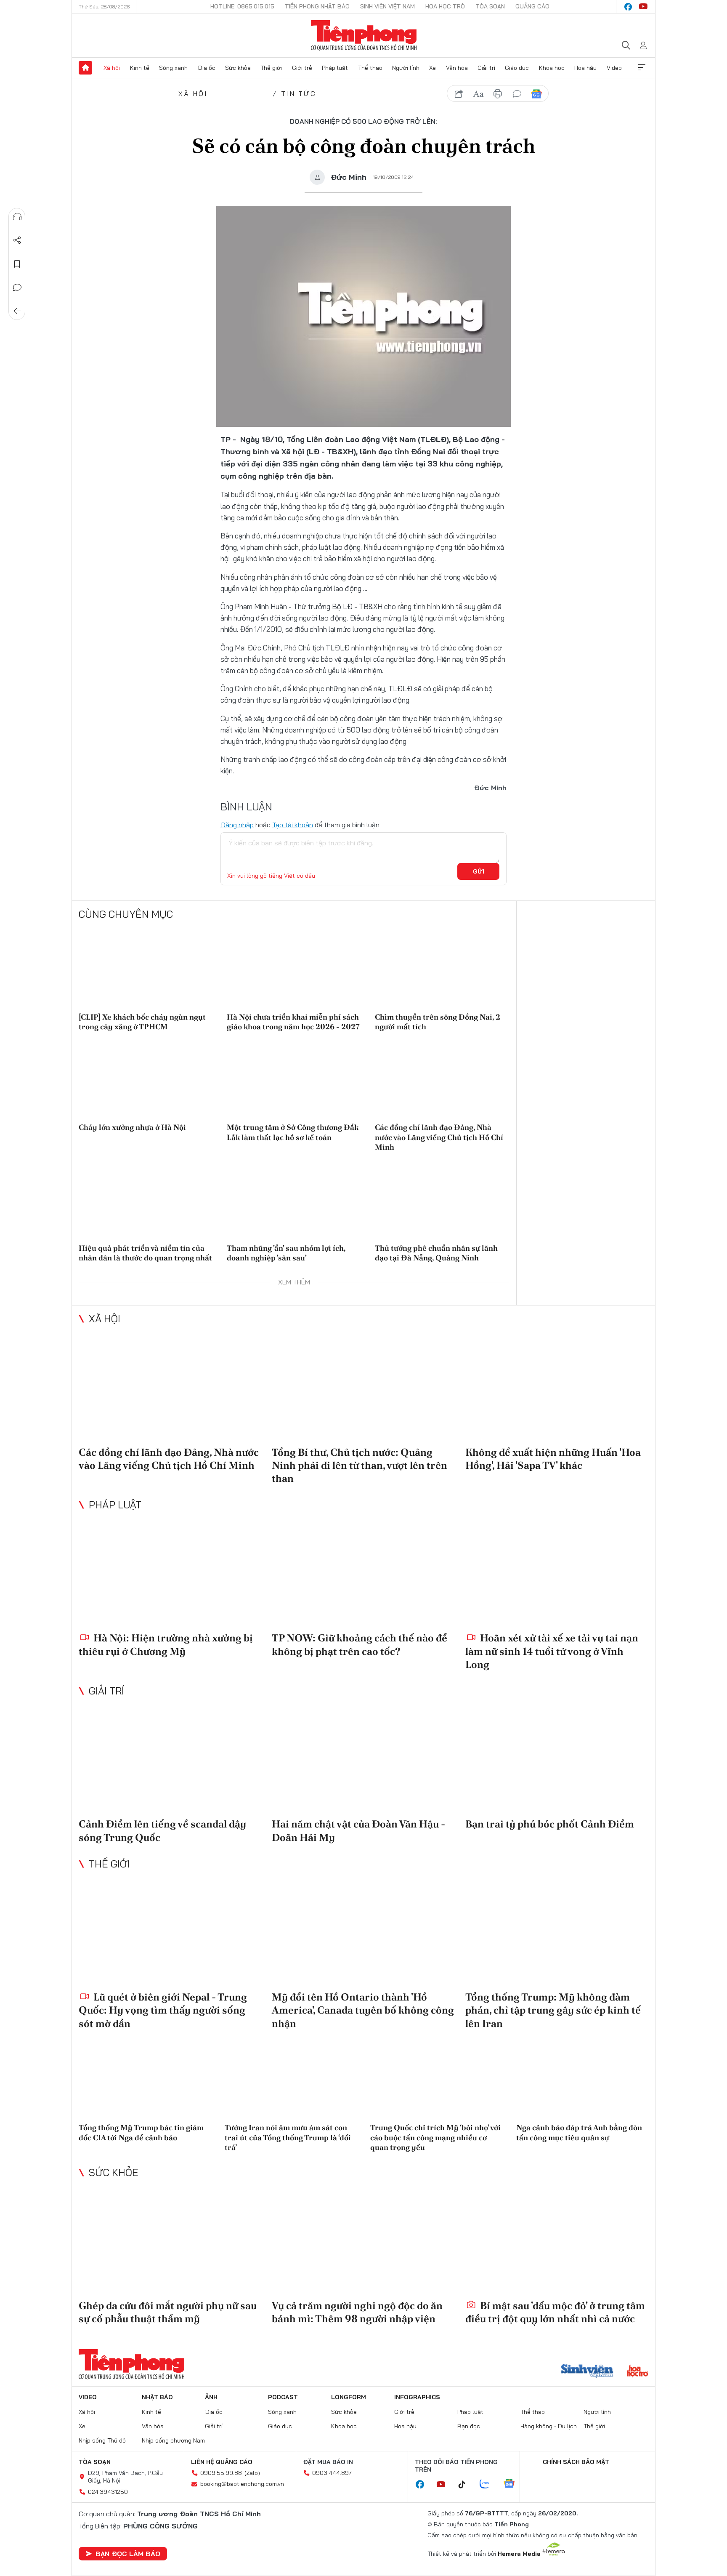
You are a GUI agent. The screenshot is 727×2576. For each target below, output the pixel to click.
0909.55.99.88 (221, 2473)
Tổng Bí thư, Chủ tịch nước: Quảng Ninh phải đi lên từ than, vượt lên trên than (360, 1465)
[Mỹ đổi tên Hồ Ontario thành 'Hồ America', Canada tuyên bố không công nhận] (363, 1932)
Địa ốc (207, 68)
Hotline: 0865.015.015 (242, 6)
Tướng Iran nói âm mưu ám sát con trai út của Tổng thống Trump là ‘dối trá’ (288, 2137)
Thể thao (370, 68)
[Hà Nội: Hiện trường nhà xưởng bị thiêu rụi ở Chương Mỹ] (170, 1573)
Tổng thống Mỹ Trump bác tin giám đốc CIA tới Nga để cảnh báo (141, 2132)
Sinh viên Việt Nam (387, 6)
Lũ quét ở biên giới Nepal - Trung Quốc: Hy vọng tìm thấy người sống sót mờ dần (163, 2010)
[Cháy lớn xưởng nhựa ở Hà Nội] (146, 1079)
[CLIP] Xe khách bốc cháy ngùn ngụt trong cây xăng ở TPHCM (142, 1022)
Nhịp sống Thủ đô (102, 2440)
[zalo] (489, 2484)
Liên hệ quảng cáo (222, 2462)
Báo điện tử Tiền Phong (364, 35)
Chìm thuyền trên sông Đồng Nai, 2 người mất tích (438, 1022)
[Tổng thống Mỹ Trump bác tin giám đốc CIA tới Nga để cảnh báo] (145, 2080)
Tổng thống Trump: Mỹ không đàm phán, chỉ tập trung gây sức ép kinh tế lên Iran (553, 2010)
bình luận (517, 94)
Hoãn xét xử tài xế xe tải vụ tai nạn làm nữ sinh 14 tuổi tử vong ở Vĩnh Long (552, 1651)
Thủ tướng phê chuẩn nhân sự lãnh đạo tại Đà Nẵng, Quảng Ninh (436, 1253)
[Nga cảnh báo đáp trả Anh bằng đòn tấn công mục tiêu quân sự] (582, 2080)
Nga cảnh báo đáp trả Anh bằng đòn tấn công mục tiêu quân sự (579, 2132)
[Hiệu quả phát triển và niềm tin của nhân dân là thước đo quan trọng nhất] (146, 1199)
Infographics (417, 2397)
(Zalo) (252, 2473)
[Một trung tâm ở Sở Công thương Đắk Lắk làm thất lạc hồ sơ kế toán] (294, 1079)
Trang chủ (85, 68)
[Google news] (513, 2484)
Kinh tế (140, 68)
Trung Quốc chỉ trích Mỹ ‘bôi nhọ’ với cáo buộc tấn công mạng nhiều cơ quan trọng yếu (435, 2137)
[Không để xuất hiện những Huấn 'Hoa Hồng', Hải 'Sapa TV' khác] (557, 1387)
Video (614, 68)
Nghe (17, 217)
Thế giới (271, 68)
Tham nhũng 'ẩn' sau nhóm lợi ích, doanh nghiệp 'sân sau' (286, 1253)
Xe (432, 68)
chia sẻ (459, 94)
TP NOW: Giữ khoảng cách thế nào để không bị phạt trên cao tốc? (360, 1644)
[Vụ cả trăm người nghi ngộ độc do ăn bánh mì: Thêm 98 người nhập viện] (363, 2241)
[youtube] (643, 7)
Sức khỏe (238, 68)
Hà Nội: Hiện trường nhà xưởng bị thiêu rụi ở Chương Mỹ (166, 1644)
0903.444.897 (332, 2473)
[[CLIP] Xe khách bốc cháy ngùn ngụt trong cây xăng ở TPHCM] (146, 968)
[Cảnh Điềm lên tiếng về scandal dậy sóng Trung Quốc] (170, 1759)
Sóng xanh (173, 68)
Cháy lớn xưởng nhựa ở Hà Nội (132, 1127)
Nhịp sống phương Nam (173, 2440)
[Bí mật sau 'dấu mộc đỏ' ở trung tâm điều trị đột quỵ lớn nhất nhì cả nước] (557, 2241)
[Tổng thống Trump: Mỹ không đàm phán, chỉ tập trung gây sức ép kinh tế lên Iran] (557, 1932)
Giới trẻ (302, 68)
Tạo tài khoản (293, 825)
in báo (498, 94)
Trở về (17, 311)
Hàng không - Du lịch (549, 2426)
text (478, 94)
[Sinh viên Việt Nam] (587, 2372)
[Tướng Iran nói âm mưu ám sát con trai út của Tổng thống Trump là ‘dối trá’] (291, 2080)
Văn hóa (457, 68)
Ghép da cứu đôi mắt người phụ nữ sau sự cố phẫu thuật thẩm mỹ (168, 2312)
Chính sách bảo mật (576, 2462)
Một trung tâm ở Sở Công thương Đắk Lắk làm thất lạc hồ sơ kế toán (293, 1132)
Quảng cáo (532, 6)
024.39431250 (108, 2492)
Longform (349, 2397)
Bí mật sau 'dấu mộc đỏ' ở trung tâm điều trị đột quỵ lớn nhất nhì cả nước (555, 2312)
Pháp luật (335, 68)
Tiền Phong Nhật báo (317, 6)
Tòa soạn (490, 6)
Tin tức (298, 93)
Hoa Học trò (445, 6)
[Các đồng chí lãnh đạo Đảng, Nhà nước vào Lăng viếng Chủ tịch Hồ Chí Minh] (442, 1079)
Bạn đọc (469, 2426)
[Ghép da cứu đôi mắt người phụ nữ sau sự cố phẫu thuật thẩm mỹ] (170, 2241)
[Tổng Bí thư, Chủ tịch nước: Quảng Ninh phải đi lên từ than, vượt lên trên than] (363, 1387)
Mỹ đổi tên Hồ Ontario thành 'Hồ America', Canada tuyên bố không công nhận (363, 2010)
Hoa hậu (585, 68)
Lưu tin (17, 264)
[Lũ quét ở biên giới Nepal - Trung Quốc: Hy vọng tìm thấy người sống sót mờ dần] (170, 1932)
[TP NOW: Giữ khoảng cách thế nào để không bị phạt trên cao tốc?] (363, 1573)
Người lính (406, 68)
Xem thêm (642, 68)
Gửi (479, 871)
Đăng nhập (237, 825)
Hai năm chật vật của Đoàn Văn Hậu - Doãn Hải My (358, 1830)
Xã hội (112, 68)
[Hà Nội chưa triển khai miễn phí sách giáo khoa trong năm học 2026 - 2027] (294, 968)
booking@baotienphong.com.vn (242, 2484)
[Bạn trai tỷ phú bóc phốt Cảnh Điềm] (557, 1759)
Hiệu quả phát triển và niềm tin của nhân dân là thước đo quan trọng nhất (145, 1253)
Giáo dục (517, 68)
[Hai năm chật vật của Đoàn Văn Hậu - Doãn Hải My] (363, 1759)
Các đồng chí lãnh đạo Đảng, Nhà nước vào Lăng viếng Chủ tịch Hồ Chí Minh (439, 1137)
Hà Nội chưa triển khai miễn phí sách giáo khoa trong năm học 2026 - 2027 (293, 1022)
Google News (536, 94)
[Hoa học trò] (638, 2372)
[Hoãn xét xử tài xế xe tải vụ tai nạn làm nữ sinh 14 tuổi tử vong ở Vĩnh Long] (557, 1573)
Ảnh (211, 2397)
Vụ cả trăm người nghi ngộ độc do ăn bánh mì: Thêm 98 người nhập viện (357, 2312)
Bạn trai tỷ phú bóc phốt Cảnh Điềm (550, 1824)
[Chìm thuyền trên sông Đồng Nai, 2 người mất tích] (442, 968)
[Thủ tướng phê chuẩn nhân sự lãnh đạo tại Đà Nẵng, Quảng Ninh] (442, 1199)
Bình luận (17, 288)
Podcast (283, 2397)
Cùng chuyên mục (126, 914)
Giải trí (486, 68)
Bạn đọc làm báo (128, 2554)
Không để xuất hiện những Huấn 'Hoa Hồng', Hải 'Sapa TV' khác (553, 1459)
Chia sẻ (17, 240)
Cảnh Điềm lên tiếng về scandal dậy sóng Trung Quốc (162, 1830)
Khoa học (552, 68)
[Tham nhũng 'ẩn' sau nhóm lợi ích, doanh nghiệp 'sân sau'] (294, 1199)
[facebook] (628, 7)
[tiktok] (466, 2485)
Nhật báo (157, 2397)
